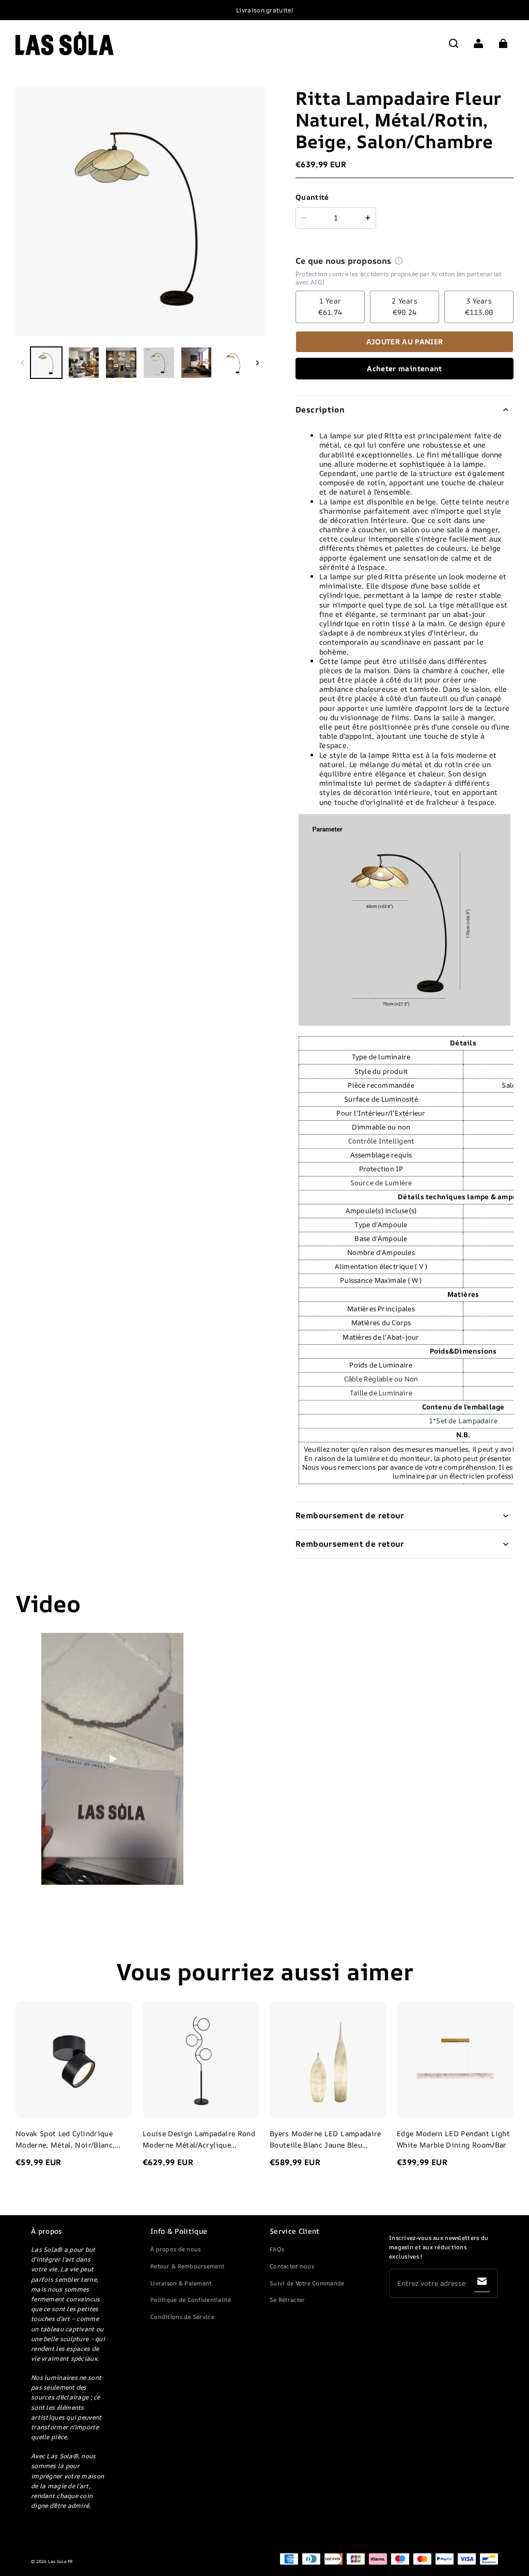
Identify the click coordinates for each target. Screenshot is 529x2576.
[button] (454, 43)
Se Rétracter (287, 2300)
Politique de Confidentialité (191, 2300)
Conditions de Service (182, 2317)
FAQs (277, 2249)
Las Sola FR (61, 2562)
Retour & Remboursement (187, 2266)
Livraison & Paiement (181, 2283)
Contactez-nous (292, 2266)
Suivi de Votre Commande (307, 2283)
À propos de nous (175, 2249)
